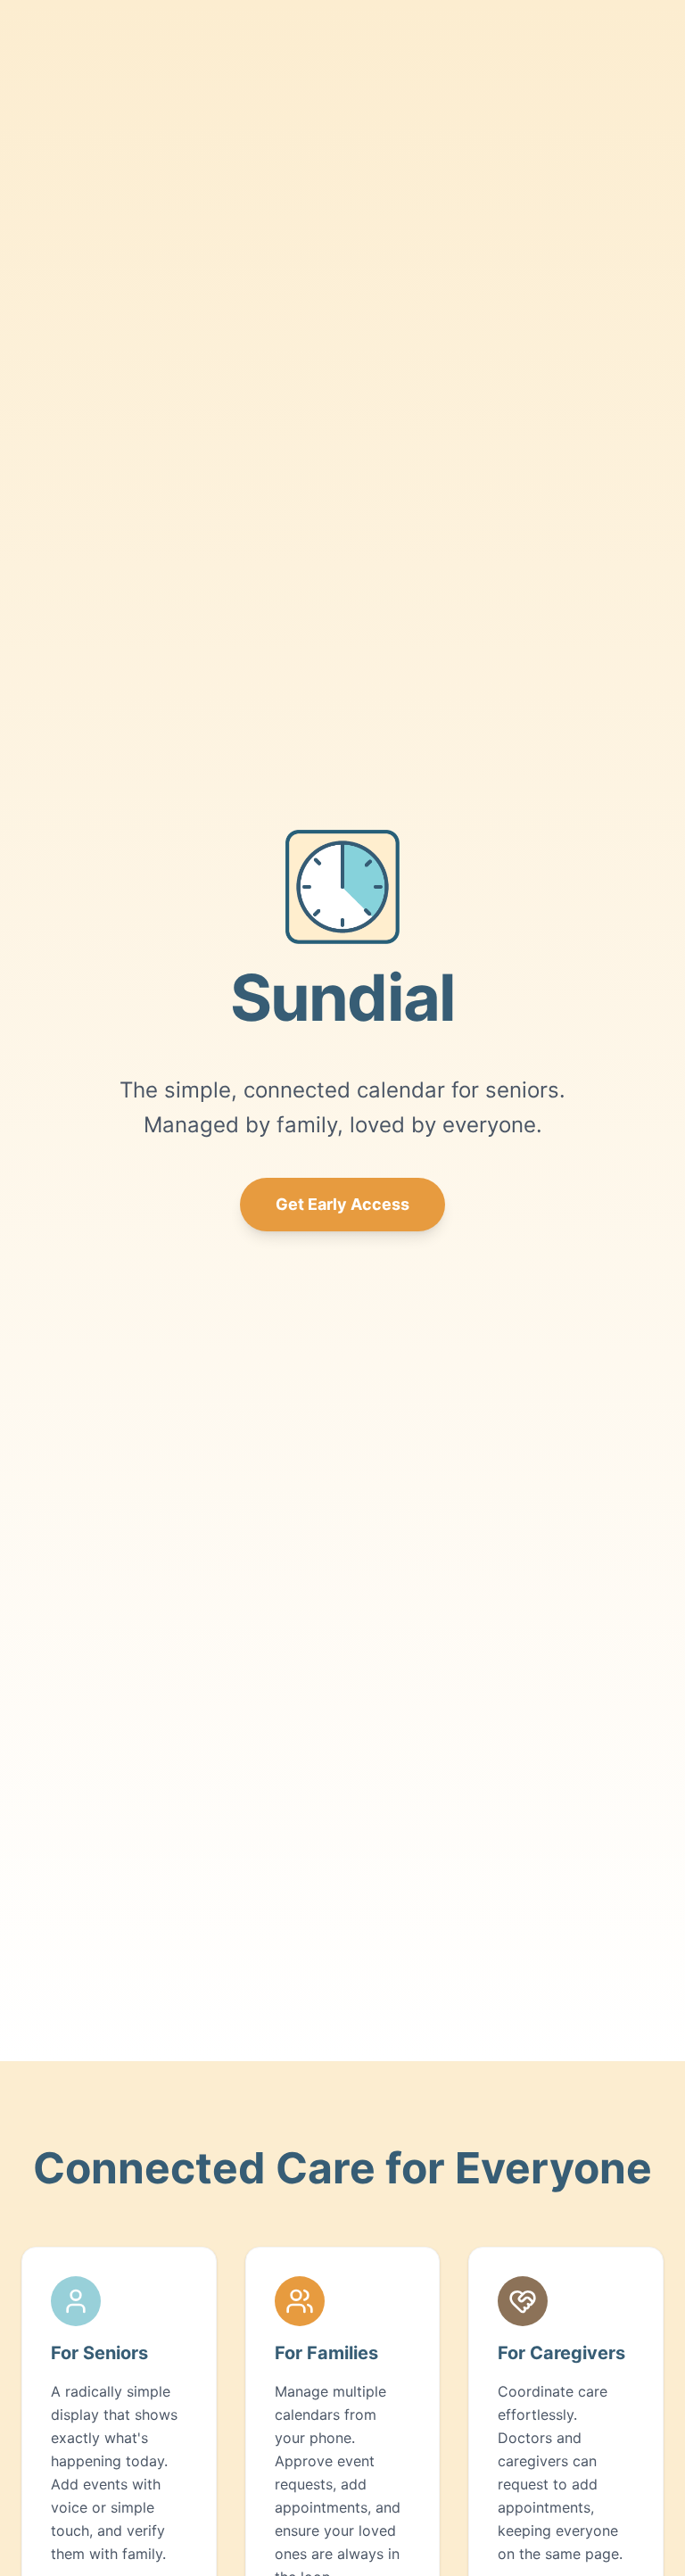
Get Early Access (342, 1204)
